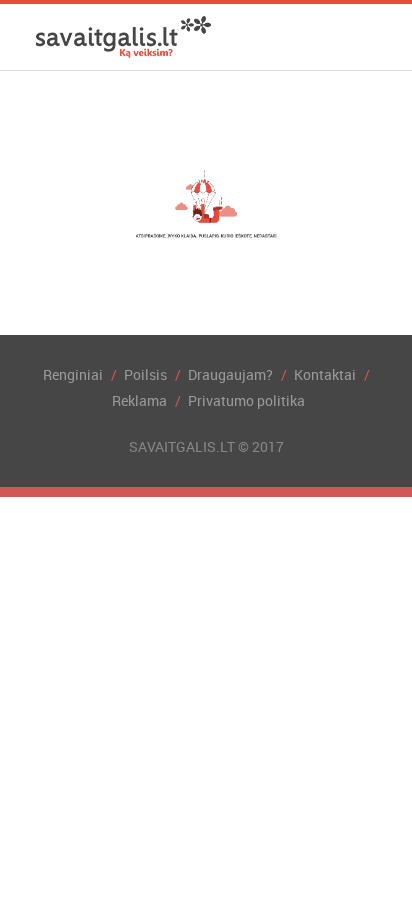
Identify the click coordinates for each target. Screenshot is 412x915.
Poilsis (145, 374)
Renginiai (73, 374)
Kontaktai (325, 374)
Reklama (139, 400)
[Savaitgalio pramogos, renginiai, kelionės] (123, 37)
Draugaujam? (230, 374)
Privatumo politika (246, 400)
